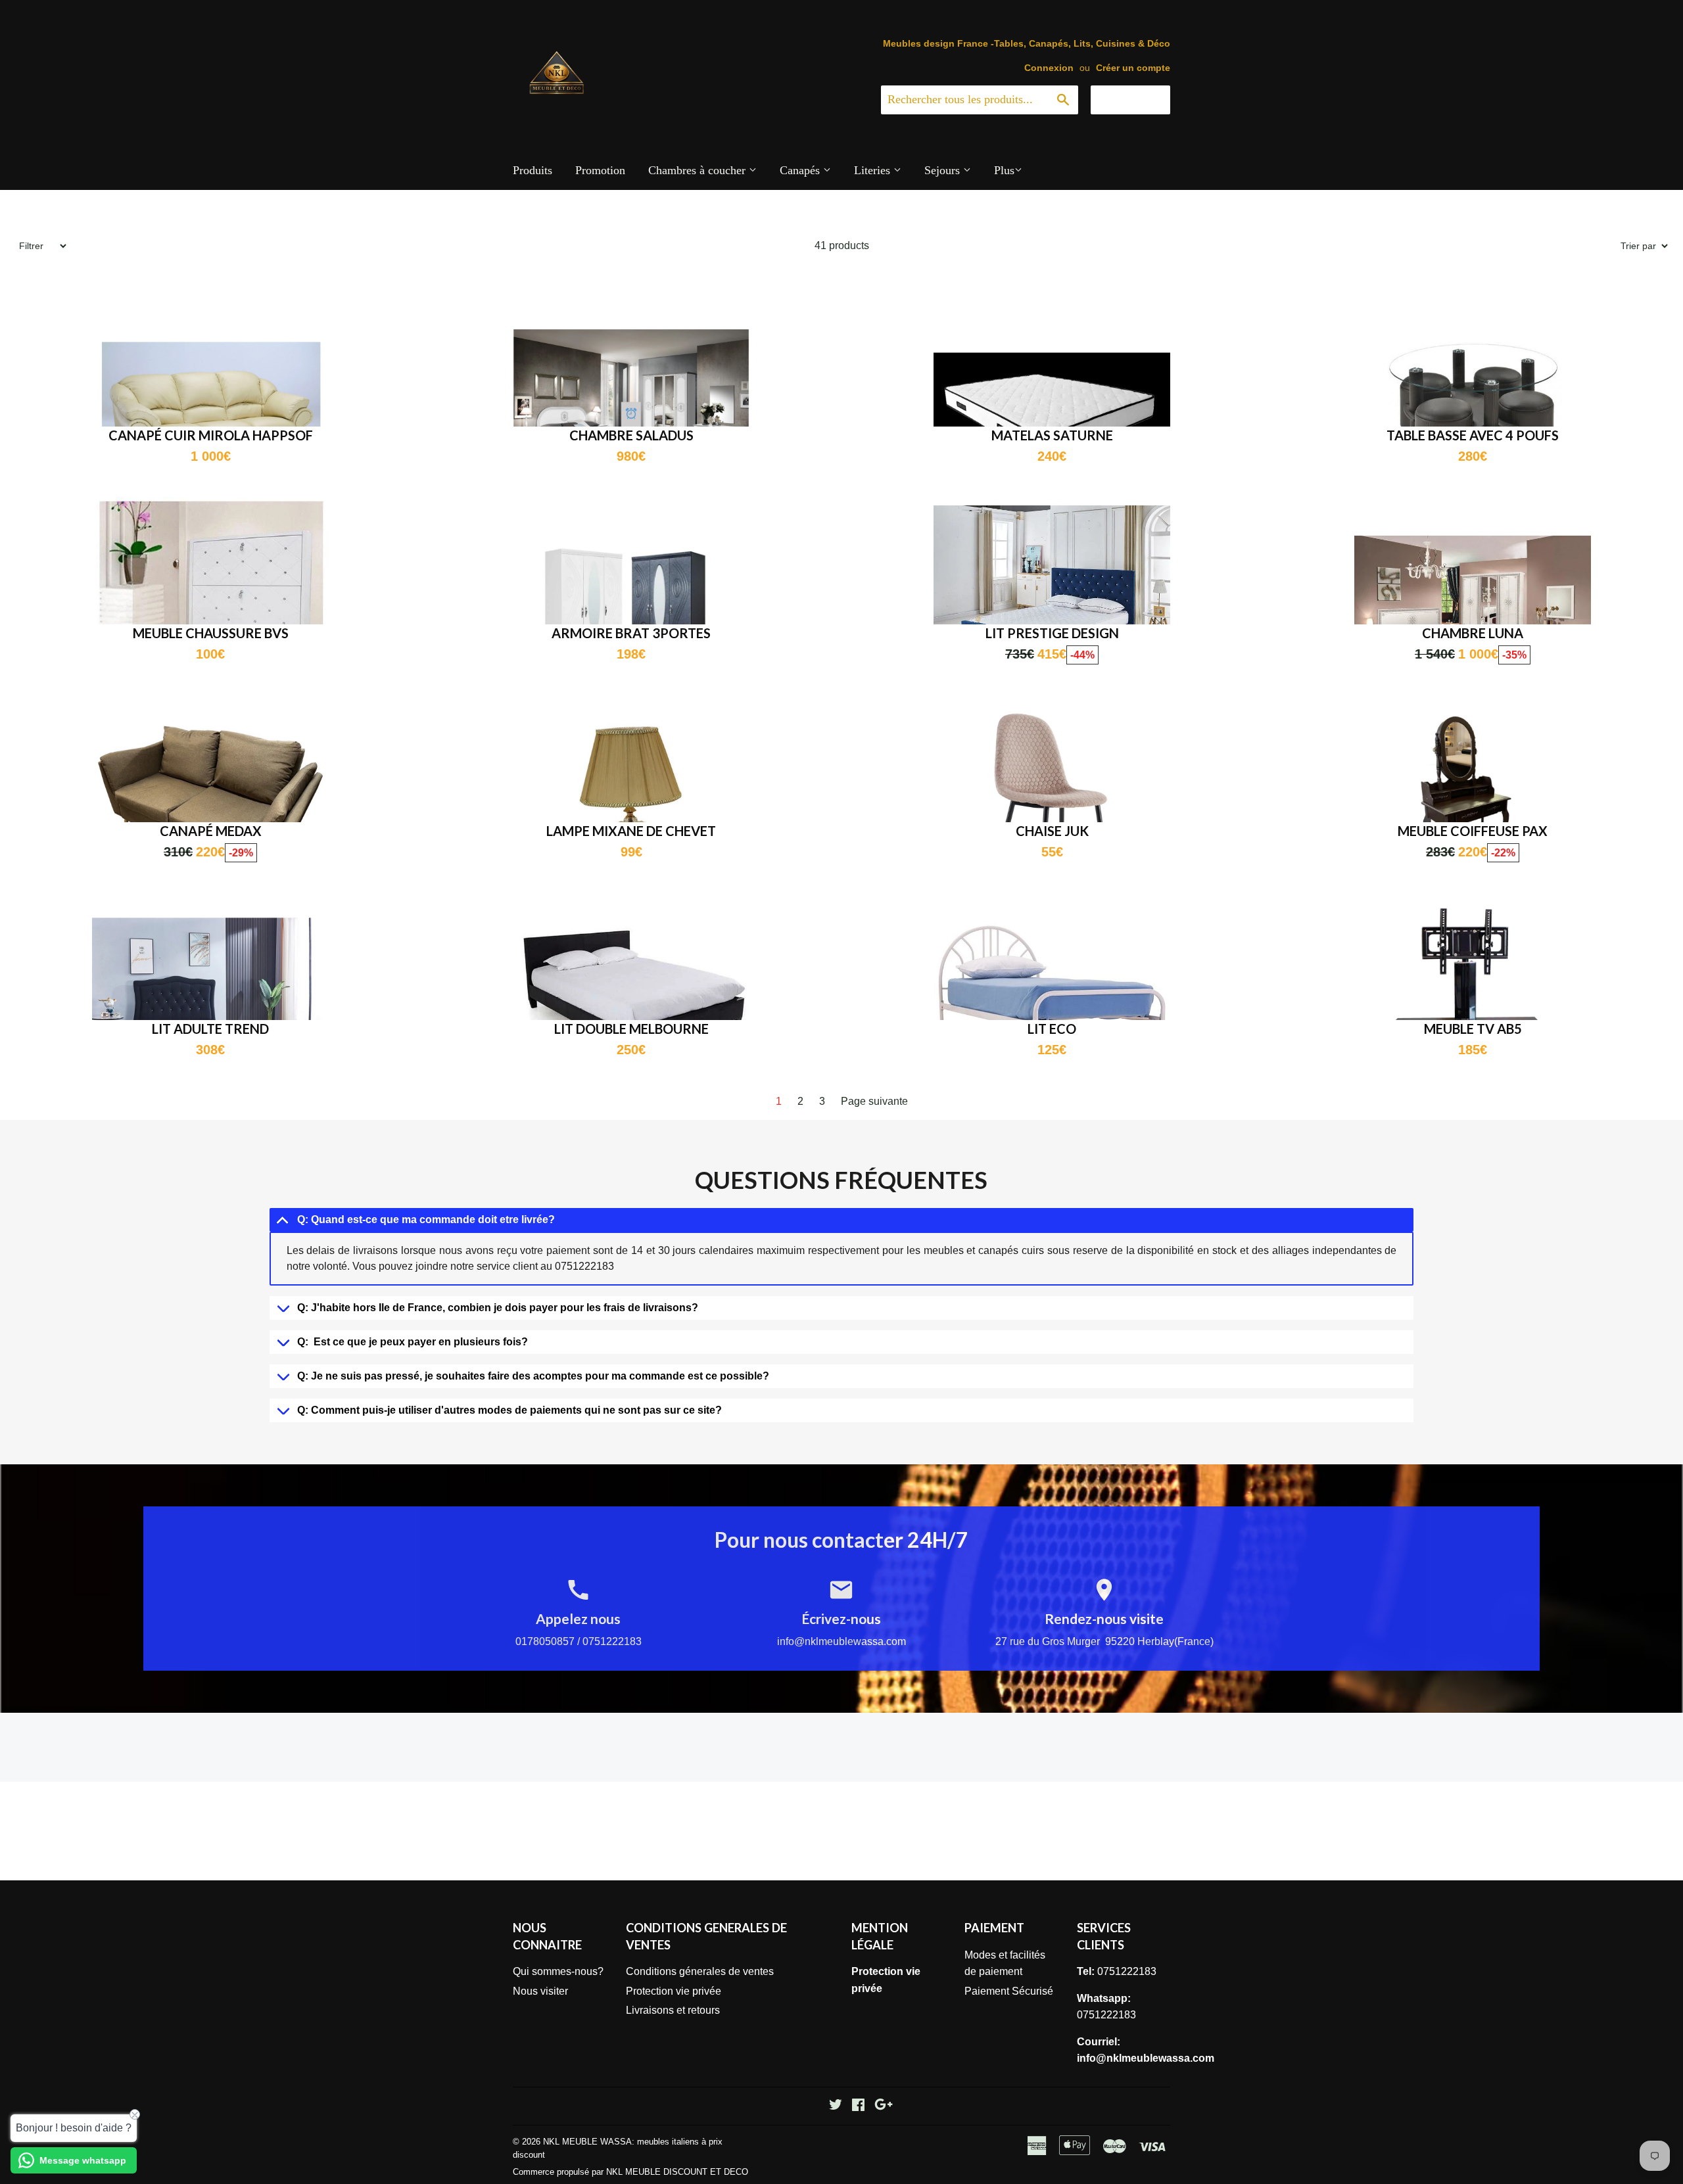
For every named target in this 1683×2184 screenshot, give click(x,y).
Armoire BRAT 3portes (631, 633)
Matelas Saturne (1052, 435)
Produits (533, 170)
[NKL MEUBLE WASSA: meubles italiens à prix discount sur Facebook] (858, 2106)
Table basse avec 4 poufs (1473, 435)
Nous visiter (540, 1991)
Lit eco (1052, 1029)
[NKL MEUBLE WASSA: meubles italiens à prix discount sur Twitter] (836, 2106)
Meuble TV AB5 (1473, 1029)
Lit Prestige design (1052, 633)
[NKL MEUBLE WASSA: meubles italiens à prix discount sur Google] (884, 2106)
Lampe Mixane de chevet (631, 831)
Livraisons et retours (673, 2010)
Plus (1004, 170)
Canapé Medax (211, 831)
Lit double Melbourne (631, 1029)
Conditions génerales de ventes (700, 1971)
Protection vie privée (674, 1991)
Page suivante (874, 1101)
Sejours (944, 170)
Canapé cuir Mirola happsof (211, 435)
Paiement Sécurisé (1009, 1991)
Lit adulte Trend (210, 1029)
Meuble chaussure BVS (211, 633)
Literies (874, 170)
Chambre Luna (1473, 633)
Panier (1140, 99)
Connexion (1049, 68)
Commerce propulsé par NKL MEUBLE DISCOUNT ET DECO (630, 2172)
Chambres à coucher (699, 170)
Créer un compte (1133, 68)
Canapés (801, 170)
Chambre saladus (631, 435)
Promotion (600, 170)
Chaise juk (1052, 831)
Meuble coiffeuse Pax (1473, 831)
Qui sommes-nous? (558, 1971)
